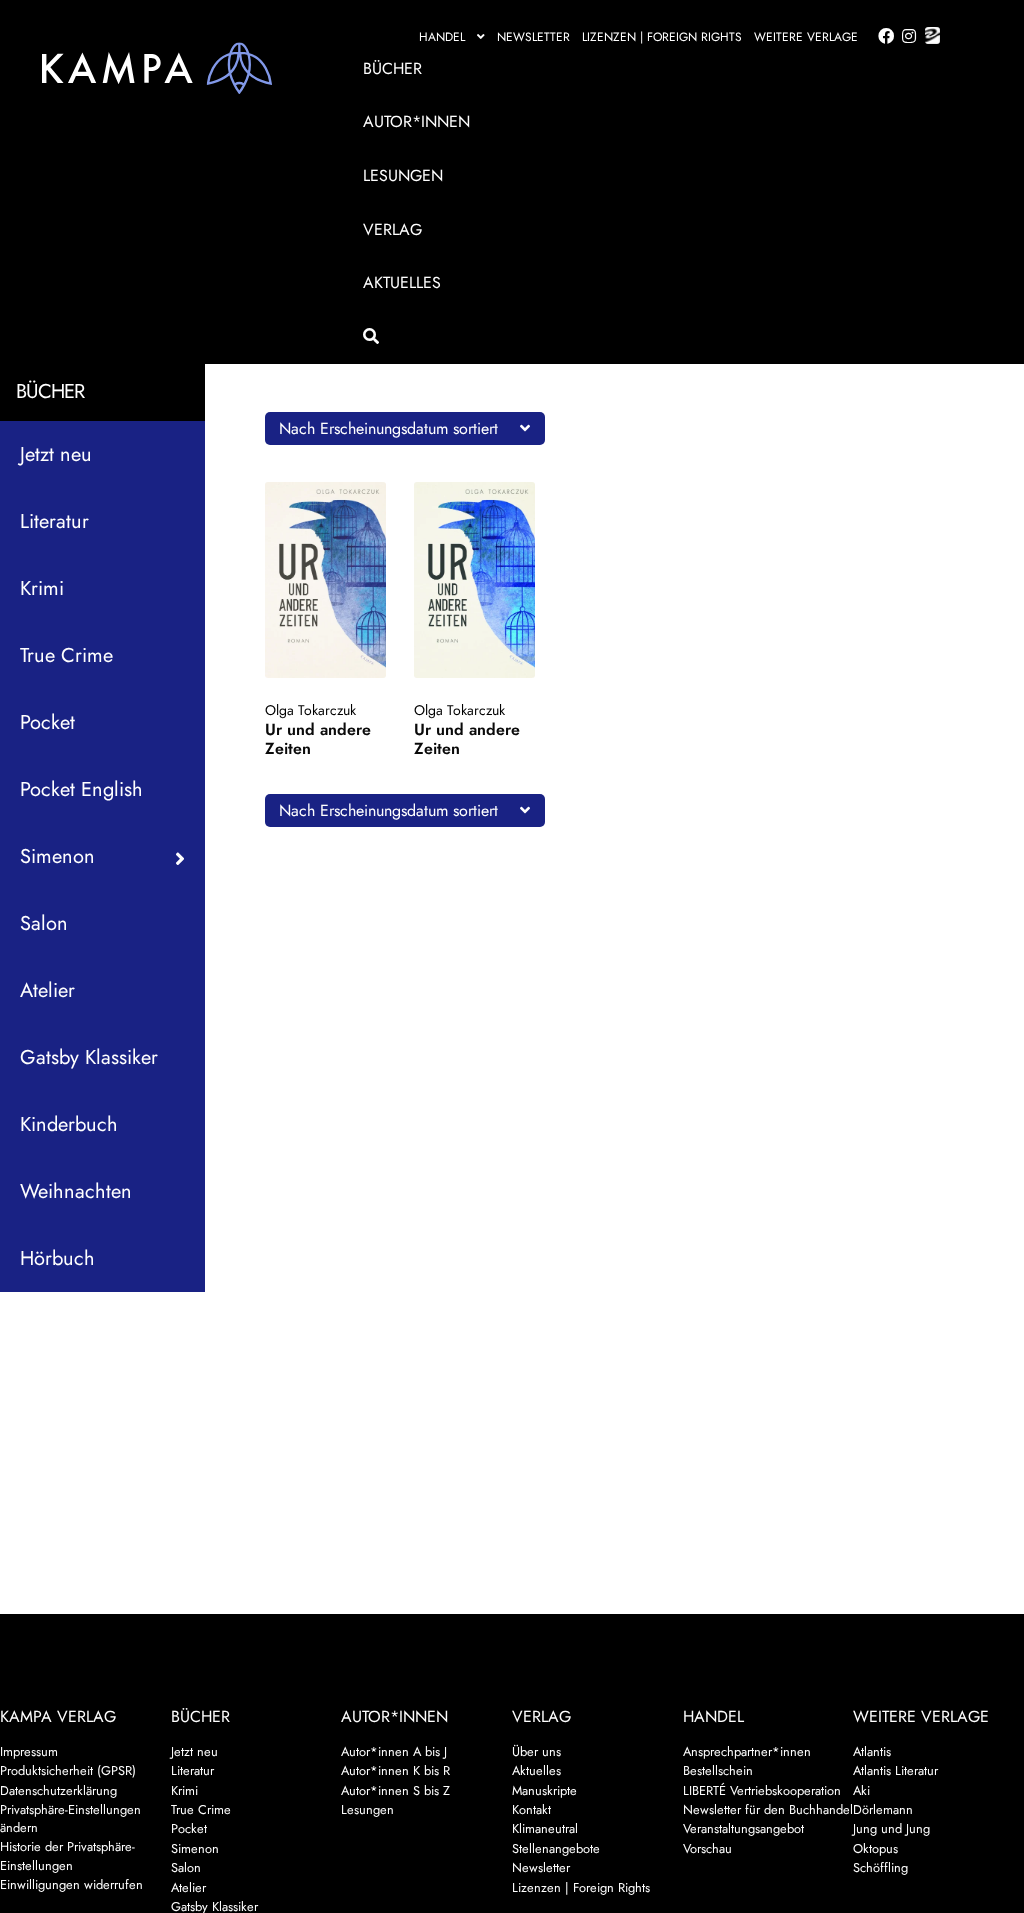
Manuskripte (544, 1790)
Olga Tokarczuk (310, 710)
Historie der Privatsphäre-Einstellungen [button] (67, 1855)
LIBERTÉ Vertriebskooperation (762, 1790)
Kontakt (531, 1809)
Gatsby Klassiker (89, 1057)
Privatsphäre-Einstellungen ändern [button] (70, 1818)
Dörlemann (883, 1809)
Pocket (47, 722)
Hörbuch (57, 1258)
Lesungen (403, 175)
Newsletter (533, 37)
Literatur (54, 521)
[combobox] (405, 428)
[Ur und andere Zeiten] (325, 580)
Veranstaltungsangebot (743, 1828)
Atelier (47, 990)
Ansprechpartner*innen (747, 1751)
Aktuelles (402, 282)
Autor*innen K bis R (395, 1770)
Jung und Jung (891, 1828)
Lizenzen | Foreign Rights (662, 37)
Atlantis (872, 1751)
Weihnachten (76, 1191)
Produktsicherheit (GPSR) (68, 1770)
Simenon (195, 1848)
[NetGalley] (928, 37)
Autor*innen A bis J (394, 1751)
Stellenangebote (556, 1848)
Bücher (392, 68)
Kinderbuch (69, 1124)
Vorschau (707, 1848)
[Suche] (648, 337)
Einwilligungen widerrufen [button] (71, 1884)
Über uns (536, 1751)
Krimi (42, 588)
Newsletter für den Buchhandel (768, 1809)
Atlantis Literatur (895, 1770)
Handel (442, 37)
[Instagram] (905, 37)
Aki (861, 1790)
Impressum (29, 1751)
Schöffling (880, 1867)
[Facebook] (882, 37)
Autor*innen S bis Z (395, 1790)
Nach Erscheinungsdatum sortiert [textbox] (388, 428)
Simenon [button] (57, 856)
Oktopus (875, 1848)
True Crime (66, 655)
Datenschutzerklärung (58, 1790)
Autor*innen (416, 121)
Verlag (392, 229)
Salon (44, 923)
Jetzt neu (56, 454)
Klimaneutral (545, 1828)
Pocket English (81, 789)
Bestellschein (718, 1770)
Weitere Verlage (806, 37)
